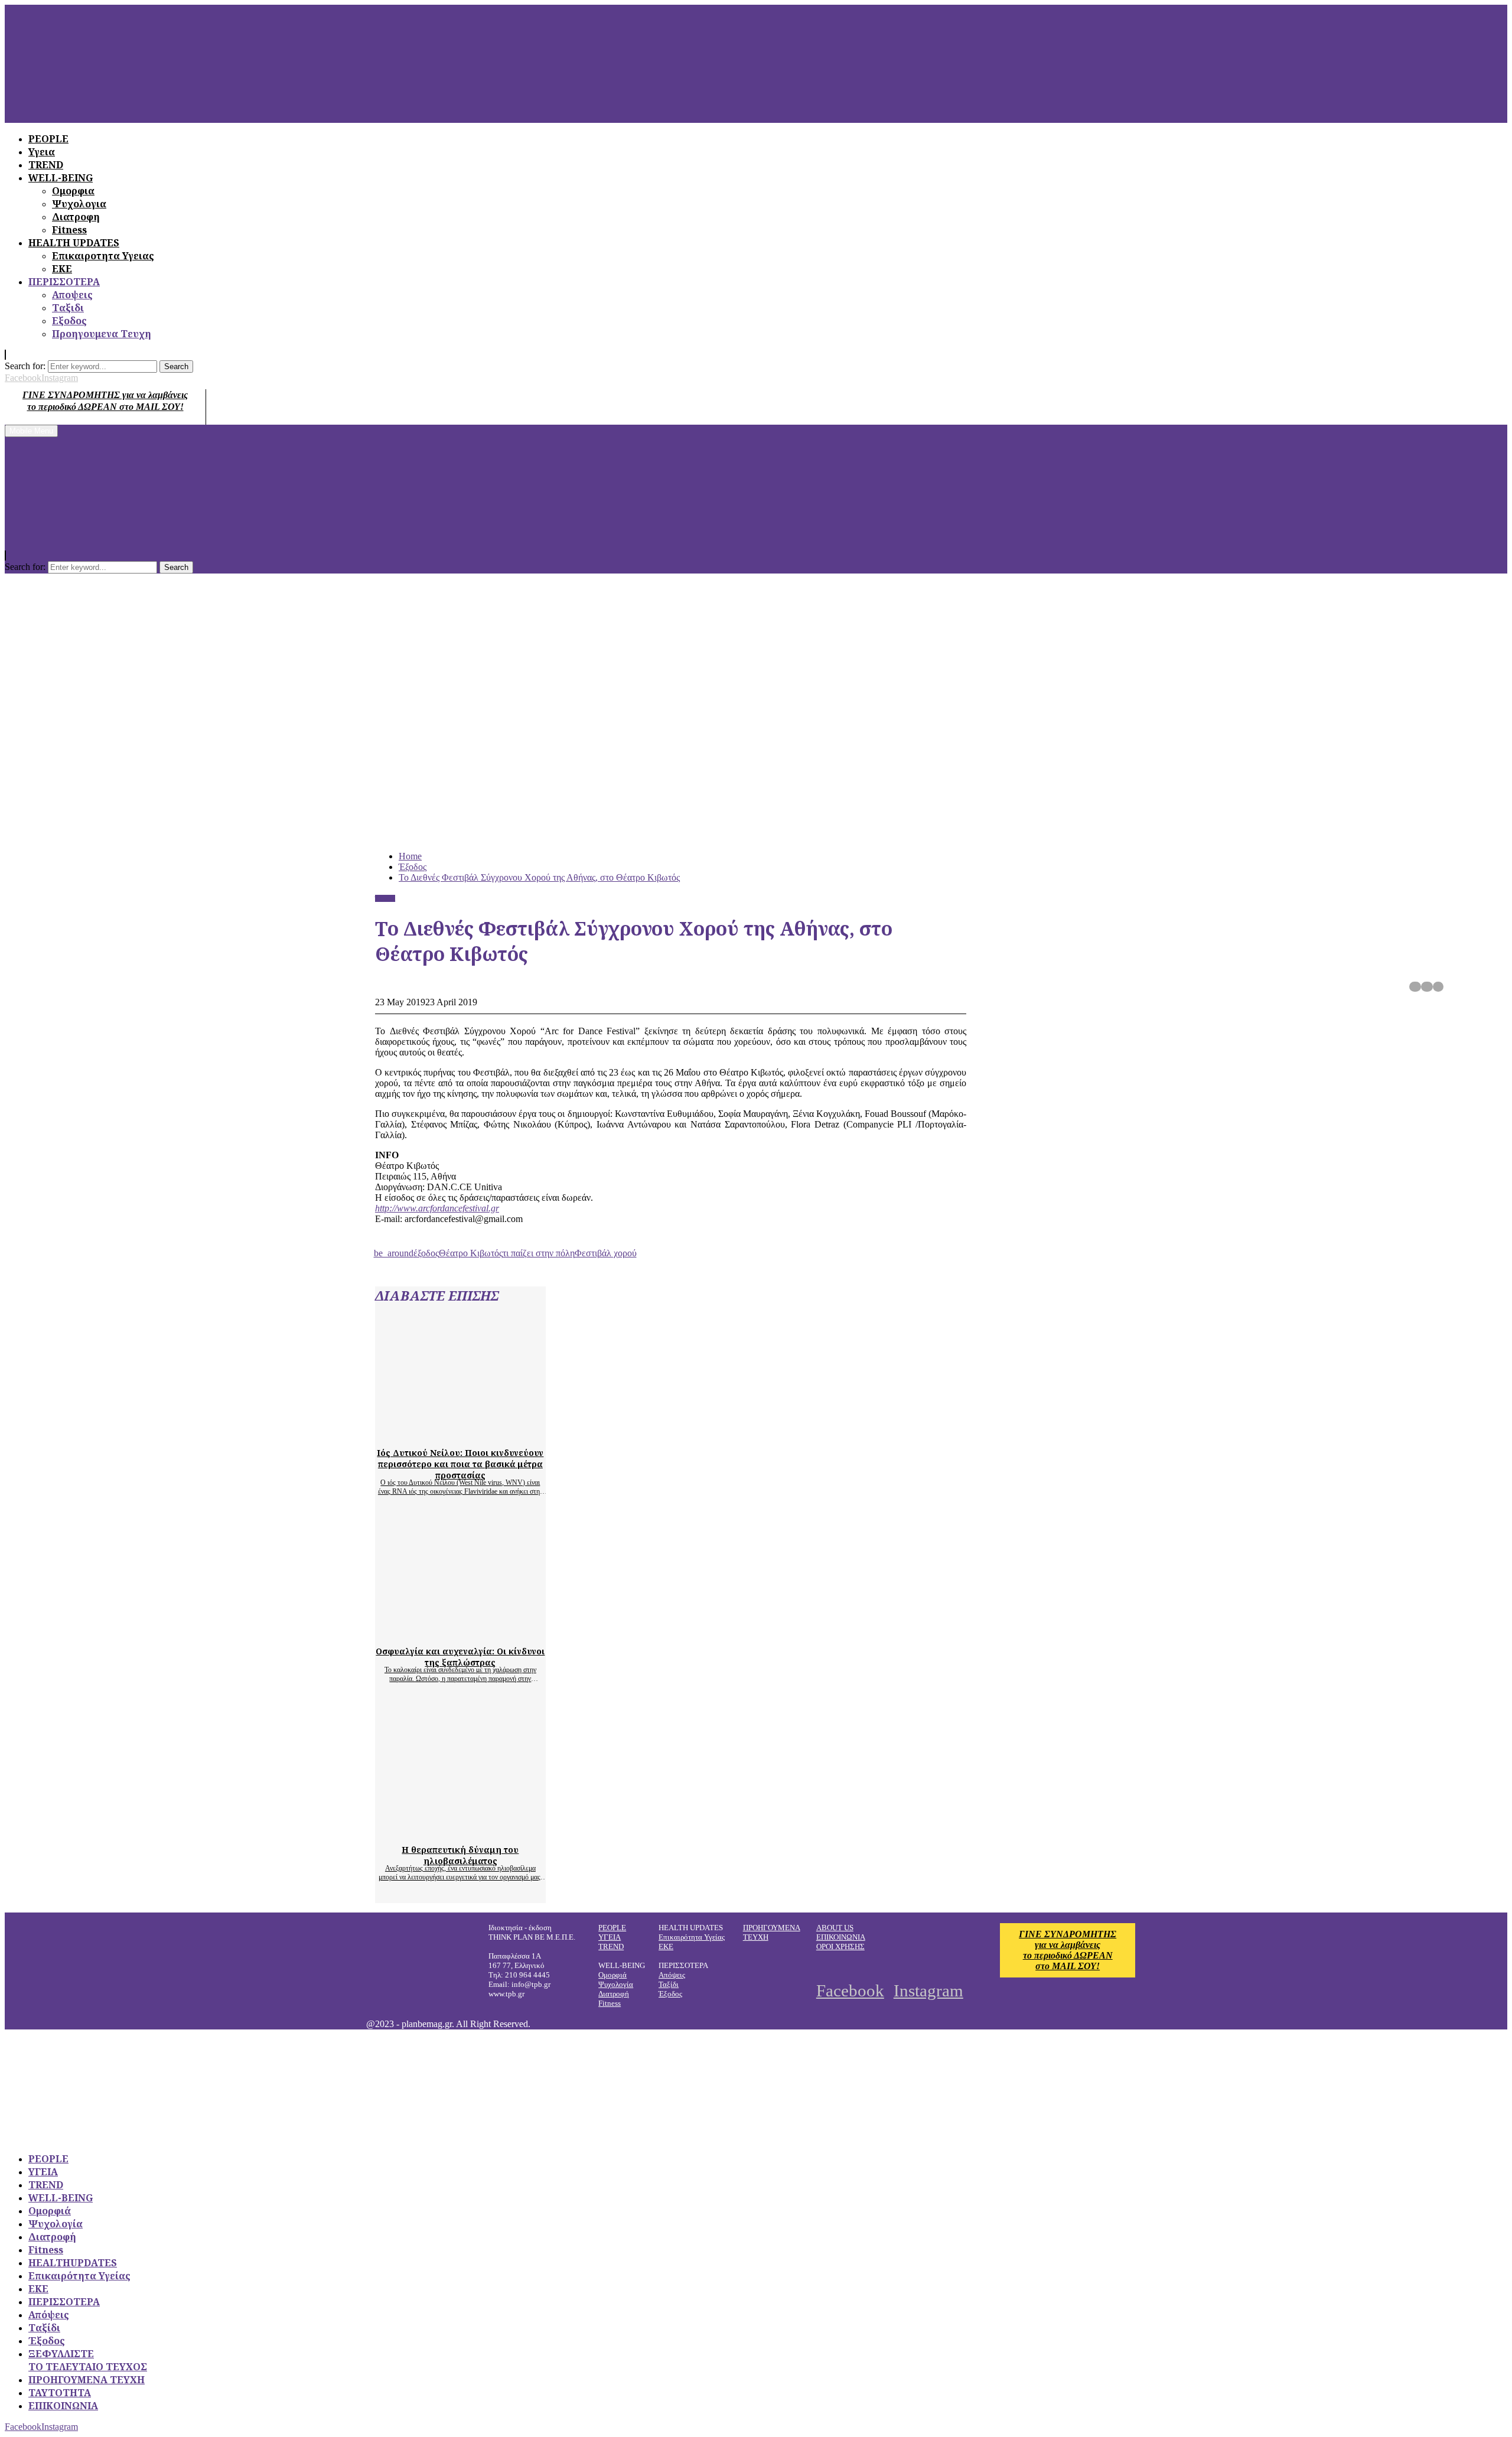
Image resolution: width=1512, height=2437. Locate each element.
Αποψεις (72, 295)
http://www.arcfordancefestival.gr (437, 1208)
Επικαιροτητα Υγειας (103, 256)
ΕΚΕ (62, 269)
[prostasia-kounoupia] (487, 1432)
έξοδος (426, 1253)
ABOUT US (835, 1928)
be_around (394, 1253)
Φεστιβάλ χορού (606, 1253)
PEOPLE (612, 1928)
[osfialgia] (487, 1630)
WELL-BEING (61, 2198)
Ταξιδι (68, 308)
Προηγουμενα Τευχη (102, 334)
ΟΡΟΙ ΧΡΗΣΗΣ (840, 1946)
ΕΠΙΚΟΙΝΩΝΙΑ (841, 1937)
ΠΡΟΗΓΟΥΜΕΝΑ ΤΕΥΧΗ (87, 2380)
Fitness (69, 230)
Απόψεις (672, 1975)
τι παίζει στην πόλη (539, 1253)
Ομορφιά (612, 1975)
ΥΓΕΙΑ (610, 1937)
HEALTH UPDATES (74, 243)
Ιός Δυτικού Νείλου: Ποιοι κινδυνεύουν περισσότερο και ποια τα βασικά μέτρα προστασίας (460, 1464)
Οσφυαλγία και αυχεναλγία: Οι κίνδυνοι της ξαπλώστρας (460, 1657)
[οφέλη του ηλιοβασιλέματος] (487, 1829)
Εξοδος (69, 321)
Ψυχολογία (616, 1984)
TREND (611, 1946)
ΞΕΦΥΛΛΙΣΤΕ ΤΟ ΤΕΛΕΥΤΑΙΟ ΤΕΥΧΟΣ (88, 2360)
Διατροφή (614, 1994)
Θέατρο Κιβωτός (471, 1253)
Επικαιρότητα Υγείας (692, 1937)
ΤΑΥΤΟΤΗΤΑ (60, 2393)
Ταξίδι (669, 1984)
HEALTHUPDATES (73, 2263)
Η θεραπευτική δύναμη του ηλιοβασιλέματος (460, 1855)
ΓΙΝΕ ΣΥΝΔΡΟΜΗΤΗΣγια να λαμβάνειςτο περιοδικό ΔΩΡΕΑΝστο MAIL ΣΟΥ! (1068, 1950)
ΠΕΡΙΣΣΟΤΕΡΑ (64, 282)
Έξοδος (385, 898)
